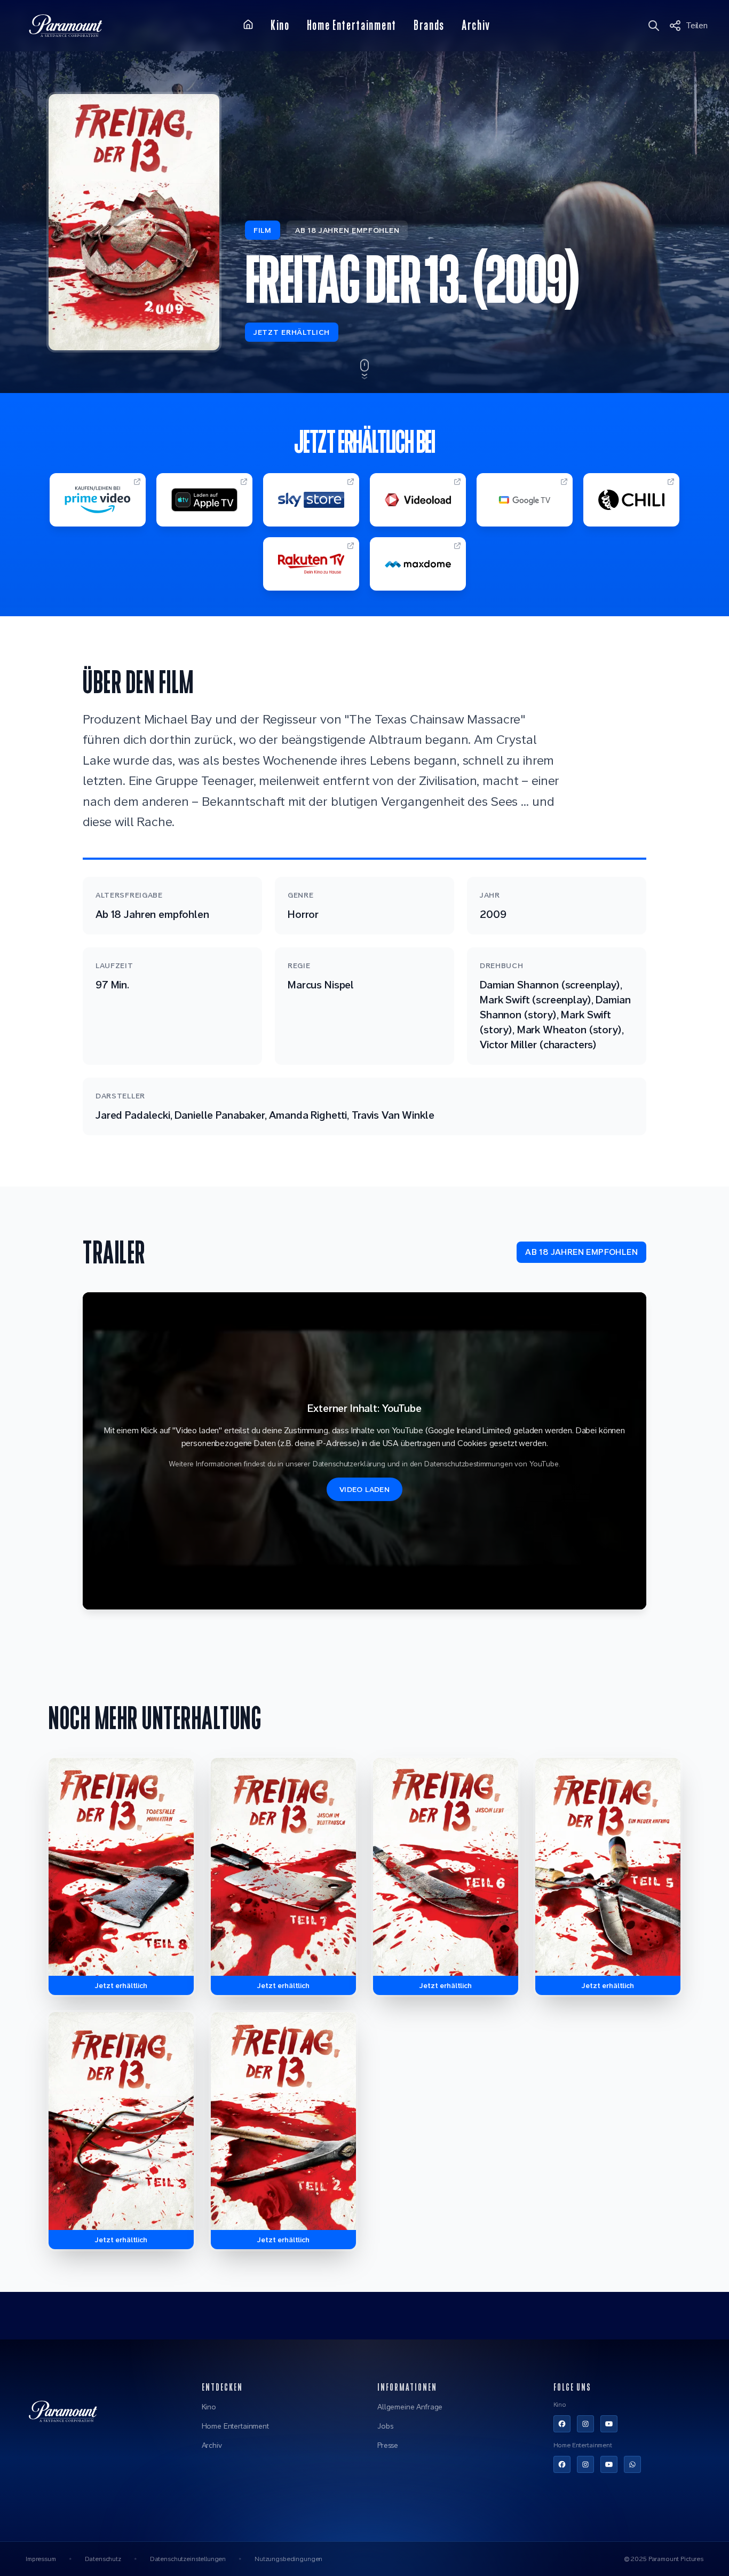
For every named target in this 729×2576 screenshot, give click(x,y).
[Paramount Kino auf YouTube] (609, 2424)
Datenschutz (103, 2559)
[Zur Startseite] (248, 25)
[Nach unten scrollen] (364, 370)
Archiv (212, 2445)
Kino (209, 2407)
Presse (388, 2445)
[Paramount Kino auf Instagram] (585, 2424)
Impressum (41, 2559)
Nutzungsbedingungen (288, 2559)
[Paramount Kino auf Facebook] (562, 2424)
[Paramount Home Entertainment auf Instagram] (585, 2464)
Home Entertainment (235, 2426)
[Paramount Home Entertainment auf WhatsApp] (632, 2464)
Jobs (385, 2426)
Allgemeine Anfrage (410, 2407)
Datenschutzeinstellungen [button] (188, 2559)
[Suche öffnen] (655, 26)
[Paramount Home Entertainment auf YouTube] (609, 2464)
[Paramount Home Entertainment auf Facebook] (562, 2464)
